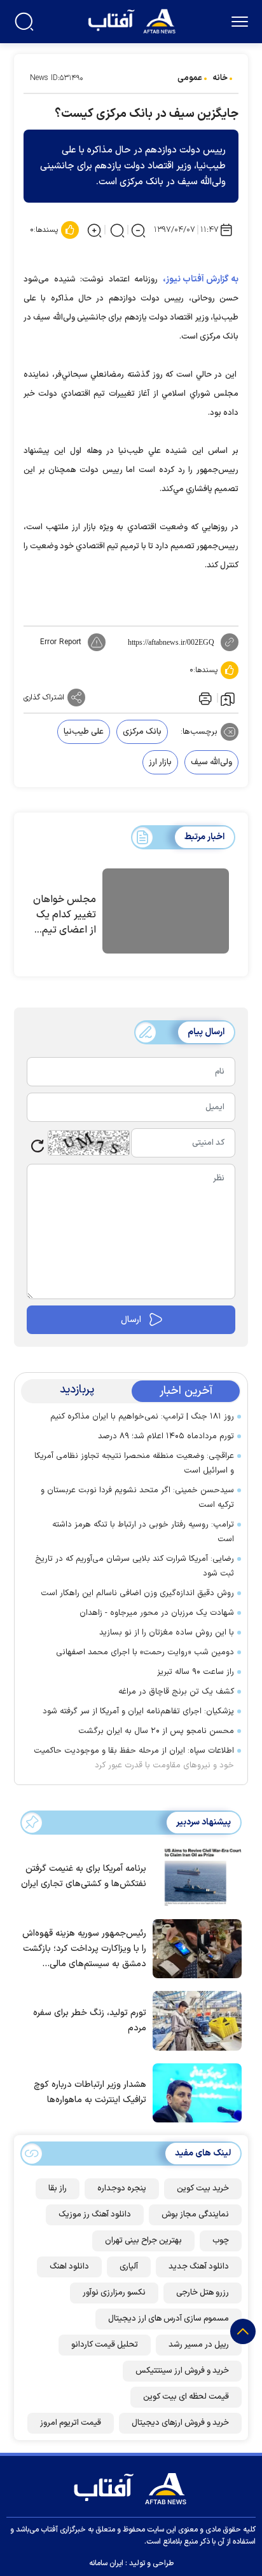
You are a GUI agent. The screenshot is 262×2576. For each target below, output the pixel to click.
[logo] (133, 20)
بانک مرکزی (142, 732)
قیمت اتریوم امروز (71, 2423)
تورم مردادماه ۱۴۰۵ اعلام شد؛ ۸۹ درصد (166, 1436)
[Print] (204, 698)
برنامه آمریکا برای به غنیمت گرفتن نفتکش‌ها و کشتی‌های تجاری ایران (84, 1876)
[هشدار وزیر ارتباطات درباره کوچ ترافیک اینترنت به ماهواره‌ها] (194, 2092)
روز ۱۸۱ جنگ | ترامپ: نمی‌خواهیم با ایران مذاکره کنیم (142, 1417)
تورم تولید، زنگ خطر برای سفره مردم (90, 2020)
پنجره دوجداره (122, 2188)
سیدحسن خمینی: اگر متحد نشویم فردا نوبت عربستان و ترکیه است (137, 1498)
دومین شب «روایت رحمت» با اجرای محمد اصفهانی (145, 1652)
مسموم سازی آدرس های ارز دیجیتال (169, 2319)
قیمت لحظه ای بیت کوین (186, 2397)
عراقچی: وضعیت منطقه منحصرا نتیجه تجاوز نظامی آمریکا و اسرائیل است (134, 1463)
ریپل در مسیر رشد (199, 2345)
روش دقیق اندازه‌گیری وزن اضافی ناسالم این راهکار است (137, 1593)
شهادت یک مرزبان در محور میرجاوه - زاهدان (157, 1613)
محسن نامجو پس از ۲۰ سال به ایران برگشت (156, 1731)
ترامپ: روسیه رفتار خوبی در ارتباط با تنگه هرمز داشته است (143, 1532)
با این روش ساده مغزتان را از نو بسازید (167, 1633)
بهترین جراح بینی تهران (143, 2241)
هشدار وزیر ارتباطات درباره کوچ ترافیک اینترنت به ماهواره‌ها (90, 2092)
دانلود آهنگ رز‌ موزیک (95, 2215)
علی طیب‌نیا (84, 732)
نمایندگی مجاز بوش (195, 2215)
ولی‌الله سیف (211, 762)
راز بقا (58, 2188)
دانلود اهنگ (69, 2267)
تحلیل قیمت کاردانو (105, 2345)
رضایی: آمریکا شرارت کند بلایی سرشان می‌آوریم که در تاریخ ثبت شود (134, 1566)
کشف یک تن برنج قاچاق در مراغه (176, 1692)
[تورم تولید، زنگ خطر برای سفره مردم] (194, 2020)
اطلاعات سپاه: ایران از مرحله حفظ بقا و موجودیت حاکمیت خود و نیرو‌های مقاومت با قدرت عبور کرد (134, 1758)
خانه (220, 78)
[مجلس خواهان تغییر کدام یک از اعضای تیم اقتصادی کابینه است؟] (166, 913)
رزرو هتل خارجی (203, 2293)
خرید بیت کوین (203, 2188)
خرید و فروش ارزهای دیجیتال (180, 2423)
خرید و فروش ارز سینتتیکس (182, 2371)
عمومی (190, 78)
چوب (221, 2241)
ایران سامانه (106, 2563)
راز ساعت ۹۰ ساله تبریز (196, 1672)
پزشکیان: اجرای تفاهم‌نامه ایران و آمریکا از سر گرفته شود (138, 1711)
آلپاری (129, 2267)
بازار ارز (160, 762)
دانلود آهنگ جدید (199, 2267)
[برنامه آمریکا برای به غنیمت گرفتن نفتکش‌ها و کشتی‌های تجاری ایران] (194, 1876)
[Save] (228, 698)
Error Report (61, 642)
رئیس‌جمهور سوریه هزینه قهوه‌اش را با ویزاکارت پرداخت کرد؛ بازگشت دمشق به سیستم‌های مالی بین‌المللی (84, 1949)
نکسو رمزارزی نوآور (114, 2293)
